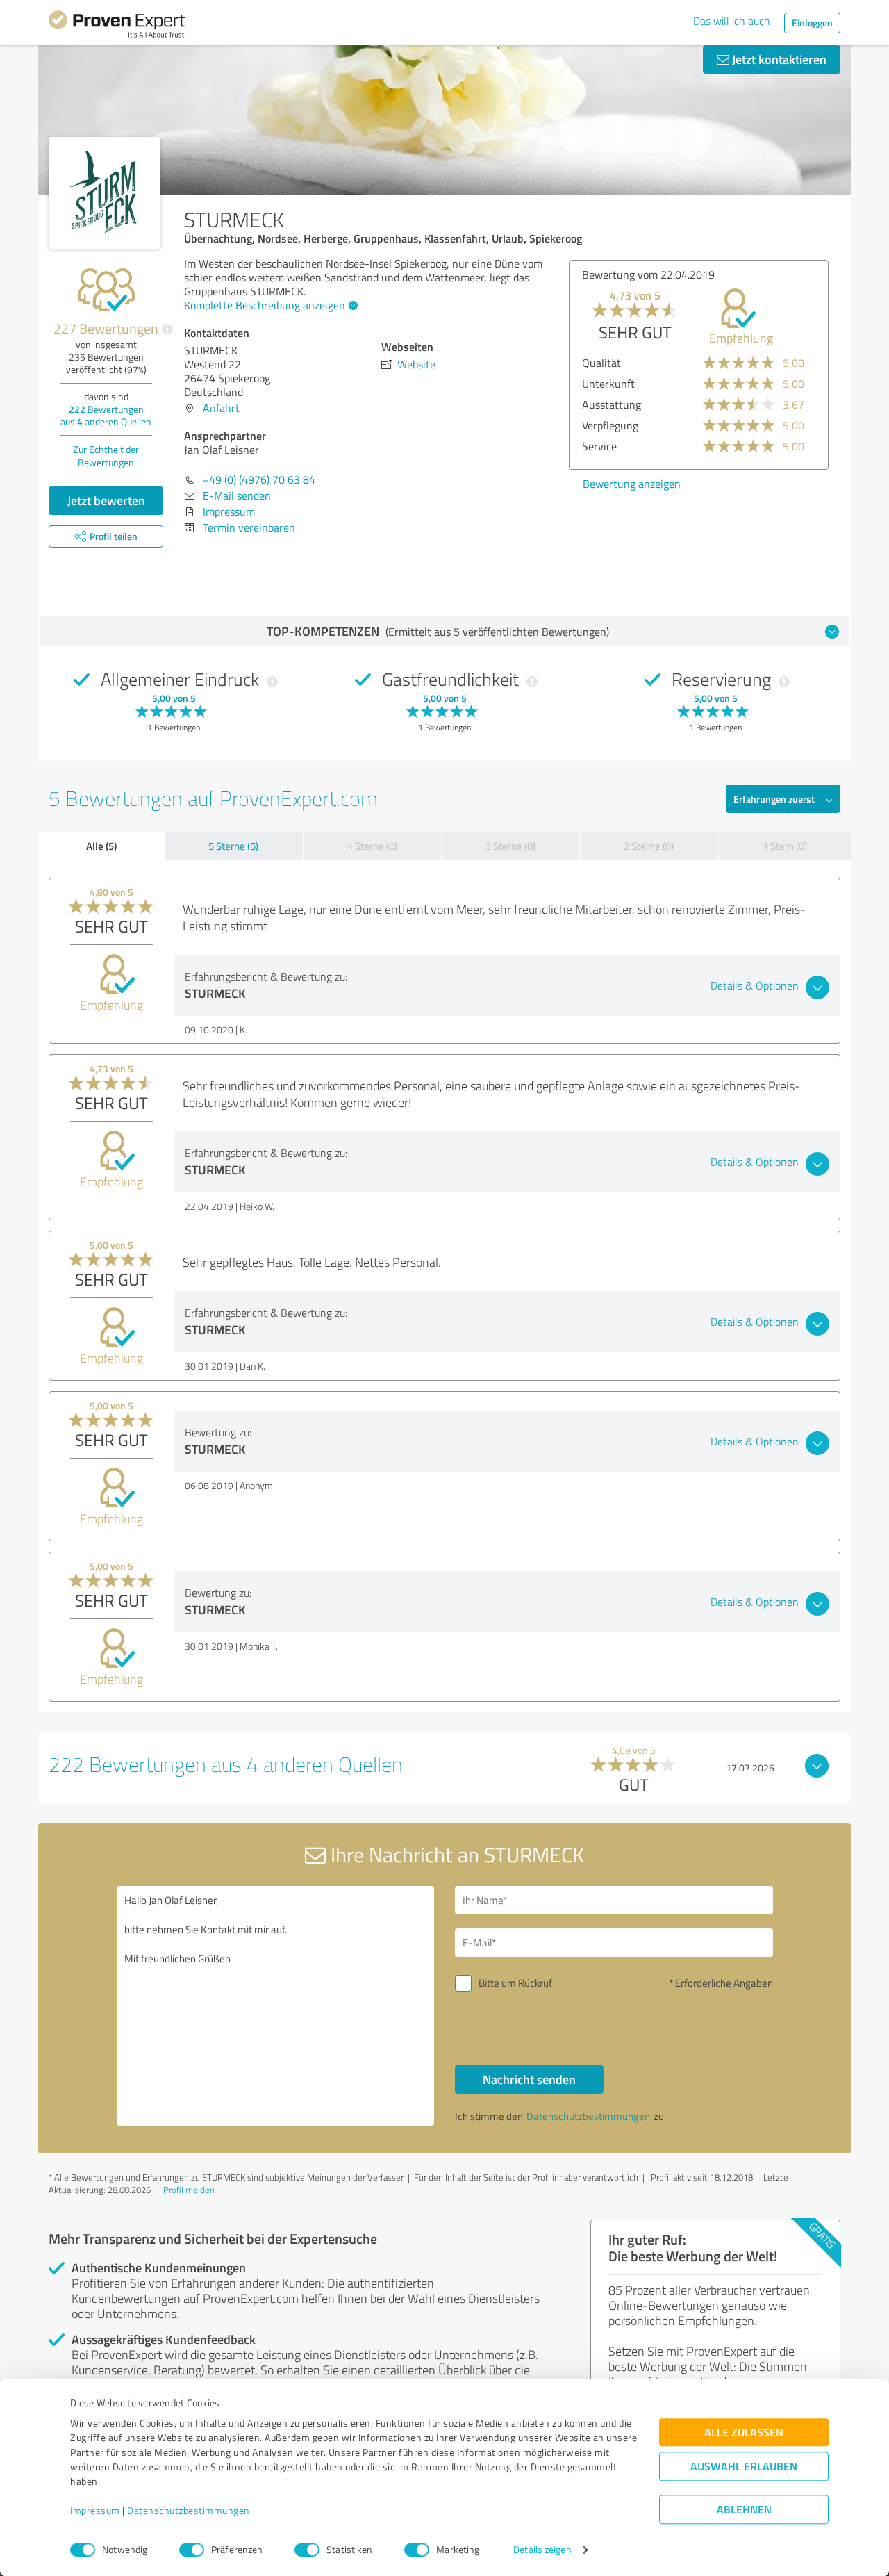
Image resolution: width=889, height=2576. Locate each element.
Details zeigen (542, 2550)
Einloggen (812, 23)
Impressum (95, 2511)
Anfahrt (221, 408)
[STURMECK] (105, 193)
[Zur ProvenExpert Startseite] (117, 26)
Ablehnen (744, 2510)
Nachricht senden (529, 2079)
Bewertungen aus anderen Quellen (106, 415)
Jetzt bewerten (106, 500)
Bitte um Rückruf (515, 1983)
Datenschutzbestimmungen (189, 2511)
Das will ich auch (732, 21)
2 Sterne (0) (649, 846)
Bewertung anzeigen (632, 484)
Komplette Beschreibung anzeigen (265, 305)
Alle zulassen (744, 2433)
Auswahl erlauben (744, 2467)
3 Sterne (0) (510, 846)
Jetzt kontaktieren (778, 59)
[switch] (192, 2550)
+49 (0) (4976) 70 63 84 (259, 479)
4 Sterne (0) (372, 846)
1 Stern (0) (785, 846)
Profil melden (189, 2190)
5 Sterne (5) (233, 846)
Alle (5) (101, 846)
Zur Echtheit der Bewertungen (106, 456)
